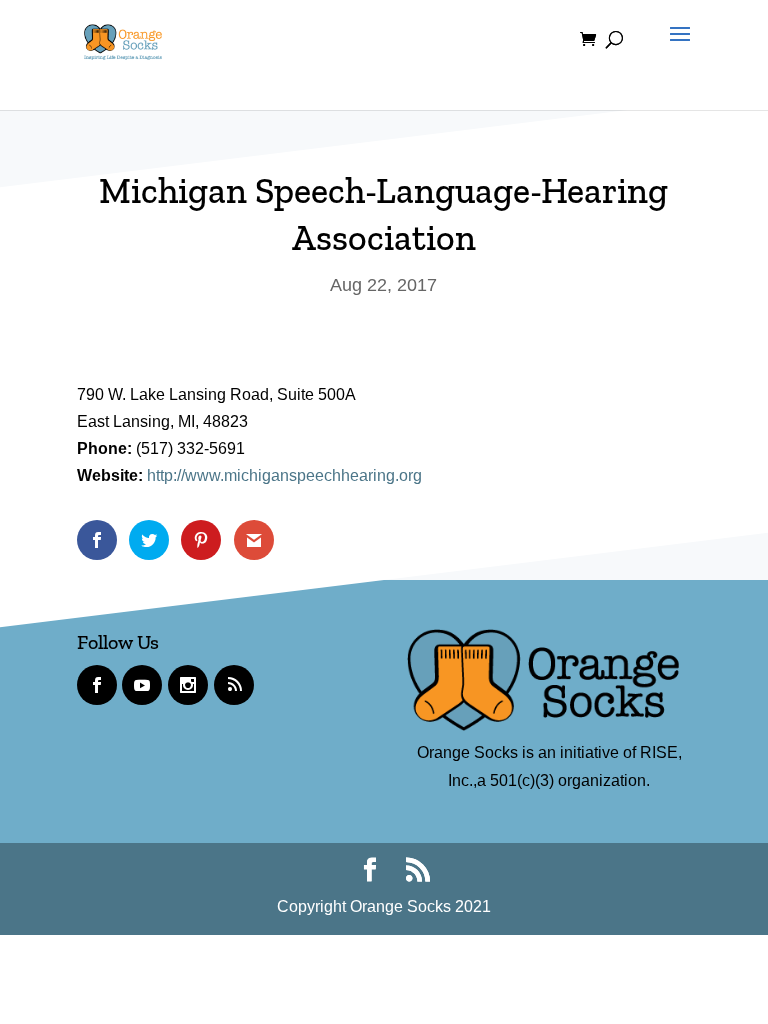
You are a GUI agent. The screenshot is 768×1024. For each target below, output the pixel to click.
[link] (123, 38)
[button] (675, 52)
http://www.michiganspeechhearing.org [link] (284, 475)
